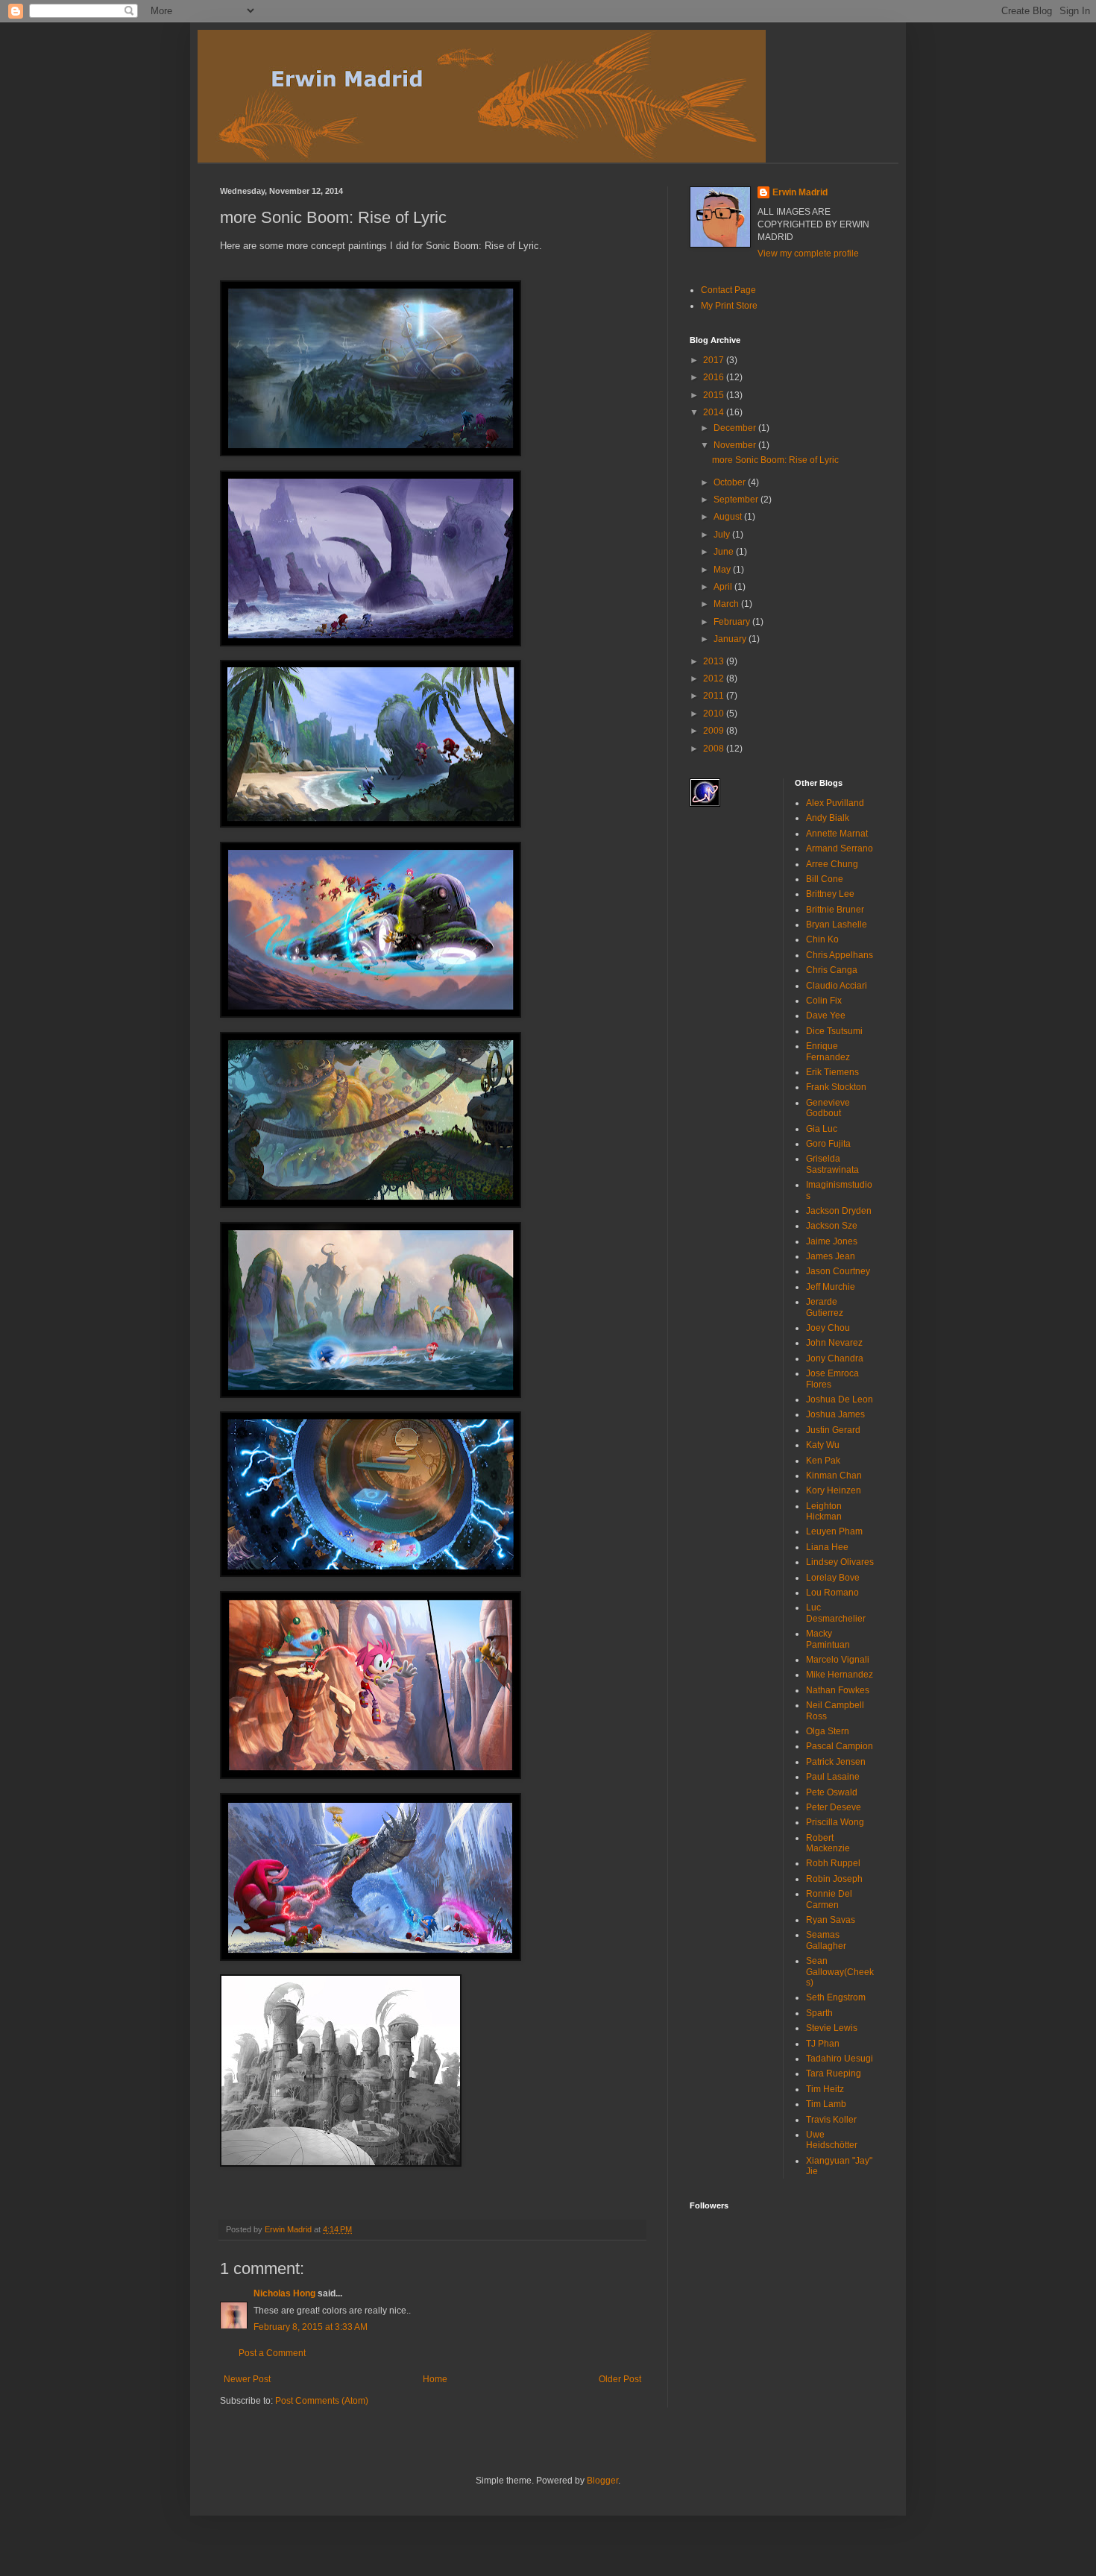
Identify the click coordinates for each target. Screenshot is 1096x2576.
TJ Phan (823, 2044)
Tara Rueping (834, 2073)
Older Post (620, 2379)
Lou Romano (832, 1593)
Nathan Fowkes (838, 1690)
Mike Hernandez (840, 1675)
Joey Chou (828, 1328)
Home (435, 2379)
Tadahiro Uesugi (840, 2059)
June (725, 552)
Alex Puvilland (835, 803)
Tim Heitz (825, 2089)
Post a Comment (272, 2353)
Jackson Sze (832, 1226)
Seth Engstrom (836, 1997)
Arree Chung (832, 864)
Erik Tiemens (832, 1072)
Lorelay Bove (833, 1578)
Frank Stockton (836, 1087)
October (731, 482)
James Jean (831, 1256)
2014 (715, 412)
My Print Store (729, 306)
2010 (715, 714)
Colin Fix (824, 1001)
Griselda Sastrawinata (832, 1164)
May (723, 570)
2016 (715, 377)
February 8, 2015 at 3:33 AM (311, 2327)
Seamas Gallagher (826, 1940)
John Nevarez (834, 1343)
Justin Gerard (833, 1430)
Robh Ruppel (833, 1863)
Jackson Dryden (839, 1211)
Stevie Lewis (832, 2028)
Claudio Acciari (837, 986)
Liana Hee (827, 1547)
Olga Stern (828, 1731)
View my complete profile (808, 253)
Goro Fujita (828, 1144)
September (737, 500)
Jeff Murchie (831, 1287)
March (727, 604)
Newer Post (247, 2379)
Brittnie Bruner (835, 910)
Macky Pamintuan (828, 1639)
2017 (715, 360)
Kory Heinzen (834, 1490)
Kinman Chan (834, 1476)
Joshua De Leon (840, 1399)
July (723, 535)
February (733, 622)
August (729, 517)
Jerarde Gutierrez (825, 1307)
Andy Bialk (828, 818)
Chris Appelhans (840, 955)
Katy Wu (823, 1445)
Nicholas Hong (284, 2293)
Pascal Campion (840, 1746)
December (736, 428)
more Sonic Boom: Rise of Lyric (775, 460)
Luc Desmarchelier (836, 1613)
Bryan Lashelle (837, 925)
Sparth (819, 2013)
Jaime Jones (832, 1241)
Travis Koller (831, 2120)
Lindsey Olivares (840, 1562)
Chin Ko (822, 939)
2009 (715, 731)
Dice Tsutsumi (834, 1031)
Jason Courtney (838, 1271)
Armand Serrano (840, 848)
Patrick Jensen (836, 1762)
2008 (715, 749)
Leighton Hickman (824, 1511)
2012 (715, 678)
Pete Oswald (832, 1792)
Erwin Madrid (800, 192)
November (736, 445)
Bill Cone (825, 879)
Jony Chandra (835, 1358)
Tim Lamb (826, 2104)
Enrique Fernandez (828, 1051)
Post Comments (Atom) (322, 2401)
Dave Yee (826, 1015)
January (731, 639)
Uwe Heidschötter (832, 2140)
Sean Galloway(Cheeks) (840, 1972)
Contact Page (728, 290)
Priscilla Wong (835, 1822)
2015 (715, 395)
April (724, 587)
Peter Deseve (834, 1807)
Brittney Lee (830, 894)
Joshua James (835, 1414)
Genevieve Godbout (828, 1108)
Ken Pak (823, 1461)
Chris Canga (832, 970)
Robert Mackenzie (828, 1843)
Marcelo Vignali (838, 1660)
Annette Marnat (837, 834)
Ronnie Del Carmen (829, 1899)
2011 (715, 696)
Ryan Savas (831, 1920)
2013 (715, 661)
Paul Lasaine (833, 1777)
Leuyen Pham (834, 1531)
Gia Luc (822, 1129)
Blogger (602, 2481)
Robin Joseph (834, 1879)
